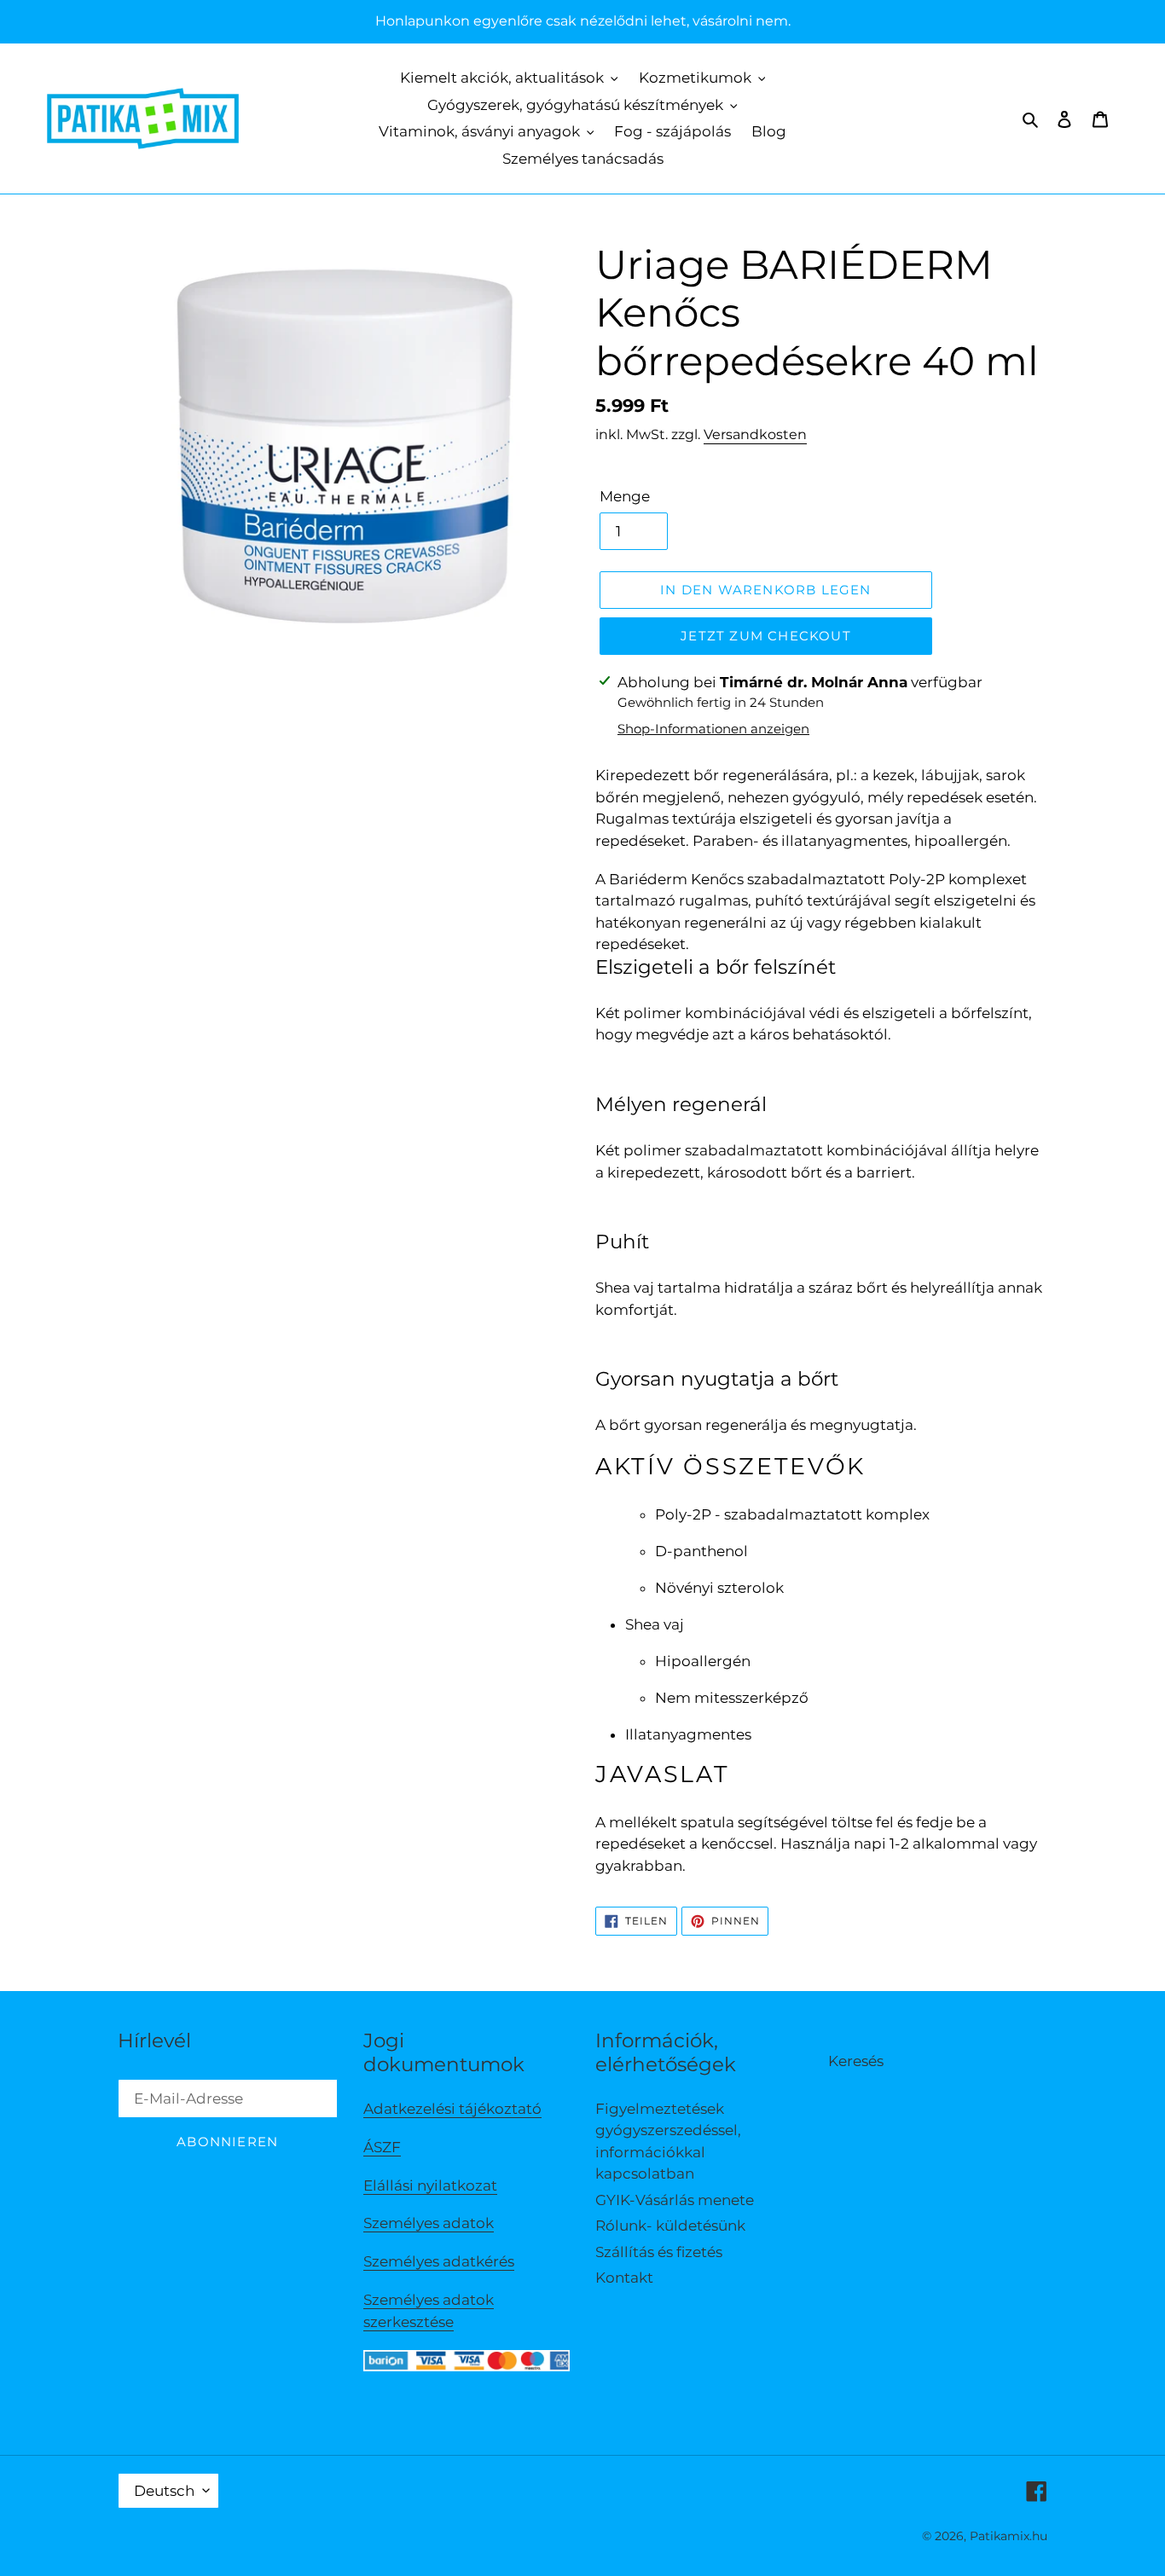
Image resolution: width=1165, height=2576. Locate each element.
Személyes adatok (429, 2223)
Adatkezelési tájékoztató (452, 2109)
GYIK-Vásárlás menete (675, 2200)
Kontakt (624, 2278)
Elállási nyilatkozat (430, 2185)
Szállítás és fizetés (659, 2252)
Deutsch (164, 2491)
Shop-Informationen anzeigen (713, 729)
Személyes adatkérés (439, 2261)
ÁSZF (382, 2147)
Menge (625, 496)
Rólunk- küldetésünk (670, 2226)
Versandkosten (755, 434)
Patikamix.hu (1009, 2536)
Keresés (856, 2061)
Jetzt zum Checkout (766, 636)
